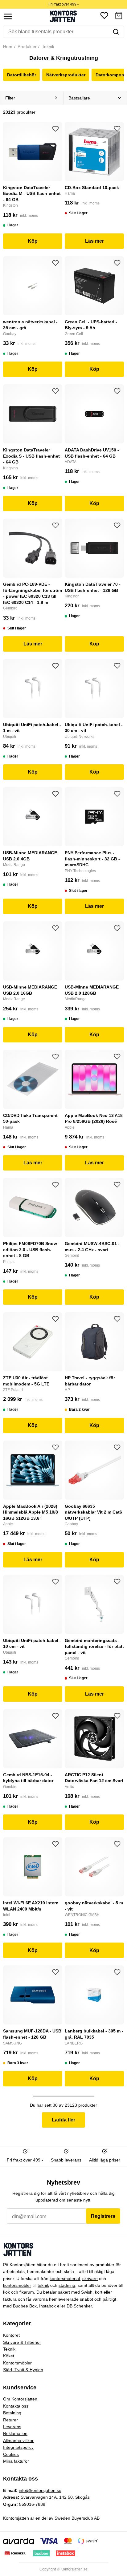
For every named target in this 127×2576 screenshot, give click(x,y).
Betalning (12, 2413)
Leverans (12, 2427)
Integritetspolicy (18, 2447)
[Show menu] (8, 16)
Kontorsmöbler (17, 2363)
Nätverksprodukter (66, 75)
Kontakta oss (16, 2406)
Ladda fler (63, 2120)
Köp (33, 241)
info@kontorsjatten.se (40, 2490)
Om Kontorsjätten (20, 2399)
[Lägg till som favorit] (55, 129)
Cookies (11, 2454)
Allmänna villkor (18, 2441)
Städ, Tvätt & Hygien (23, 2370)
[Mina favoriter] (104, 16)
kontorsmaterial (65, 2279)
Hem (8, 47)
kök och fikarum (18, 2292)
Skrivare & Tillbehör (22, 2342)
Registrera (103, 2216)
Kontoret (11, 2335)
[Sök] (116, 32)
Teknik (47, 47)
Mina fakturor (16, 2461)
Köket (9, 2356)
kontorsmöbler (17, 2285)
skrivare (90, 2279)
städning (67, 2285)
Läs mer (94, 241)
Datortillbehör (22, 75)
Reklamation (15, 2433)
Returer (10, 2420)
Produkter (27, 47)
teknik (43, 2285)
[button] (119, 16)
